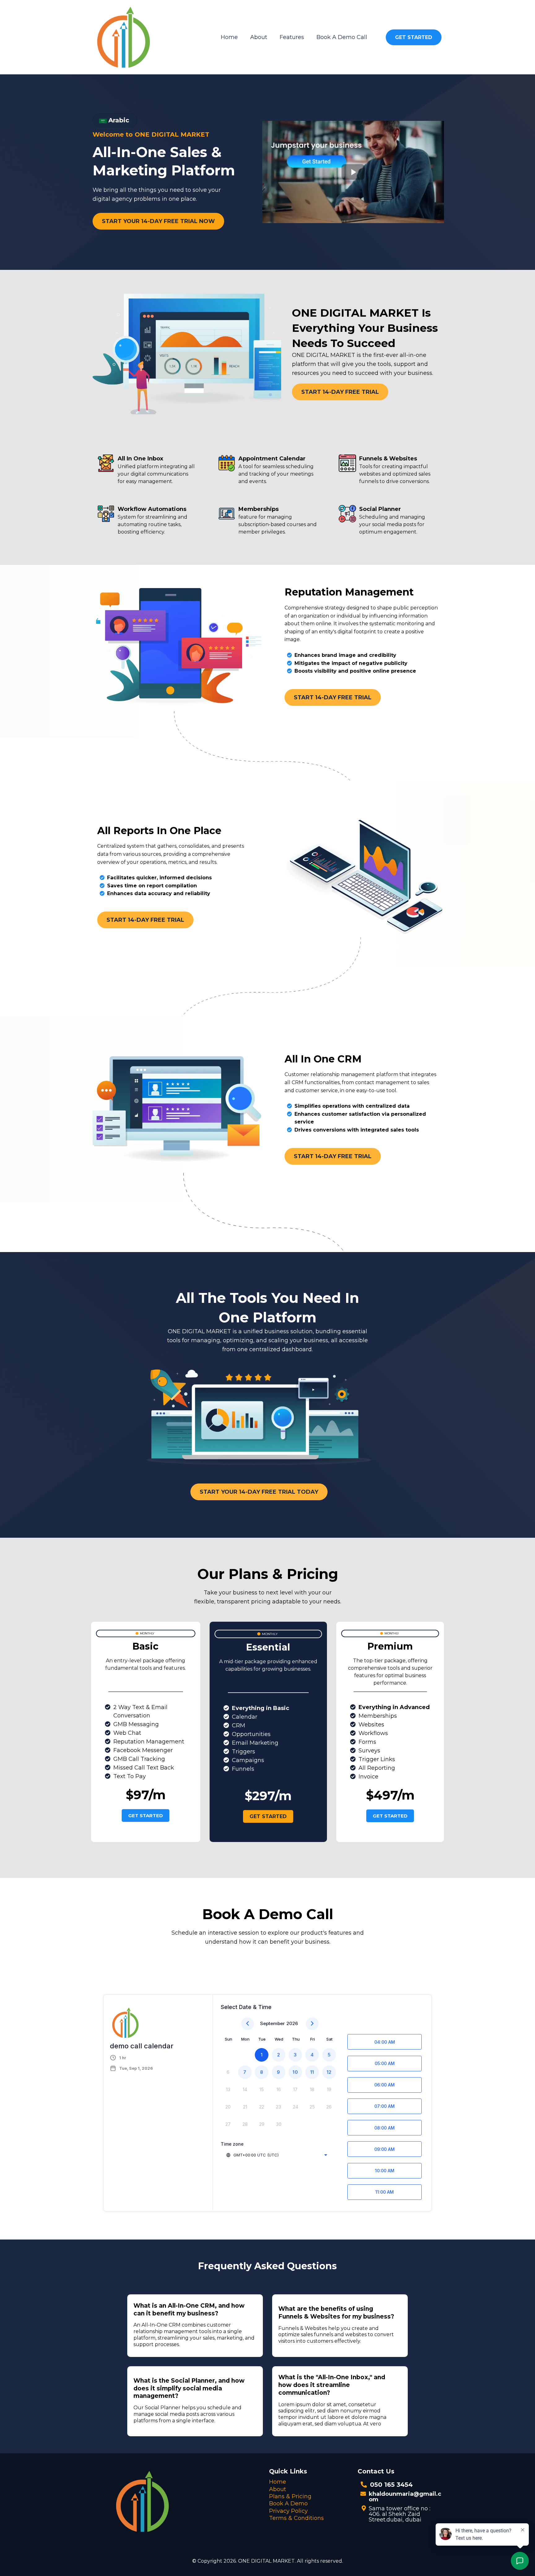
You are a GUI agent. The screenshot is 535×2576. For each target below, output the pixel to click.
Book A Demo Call (342, 37)
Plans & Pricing (290, 2496)
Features (292, 37)
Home (229, 37)
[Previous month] (248, 2024)
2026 (292, 2023)
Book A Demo (288, 2503)
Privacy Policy (288, 2511)
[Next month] (312, 2024)
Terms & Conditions (296, 2518)
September (272, 2023)
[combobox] (276, 2155)
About (259, 37)
